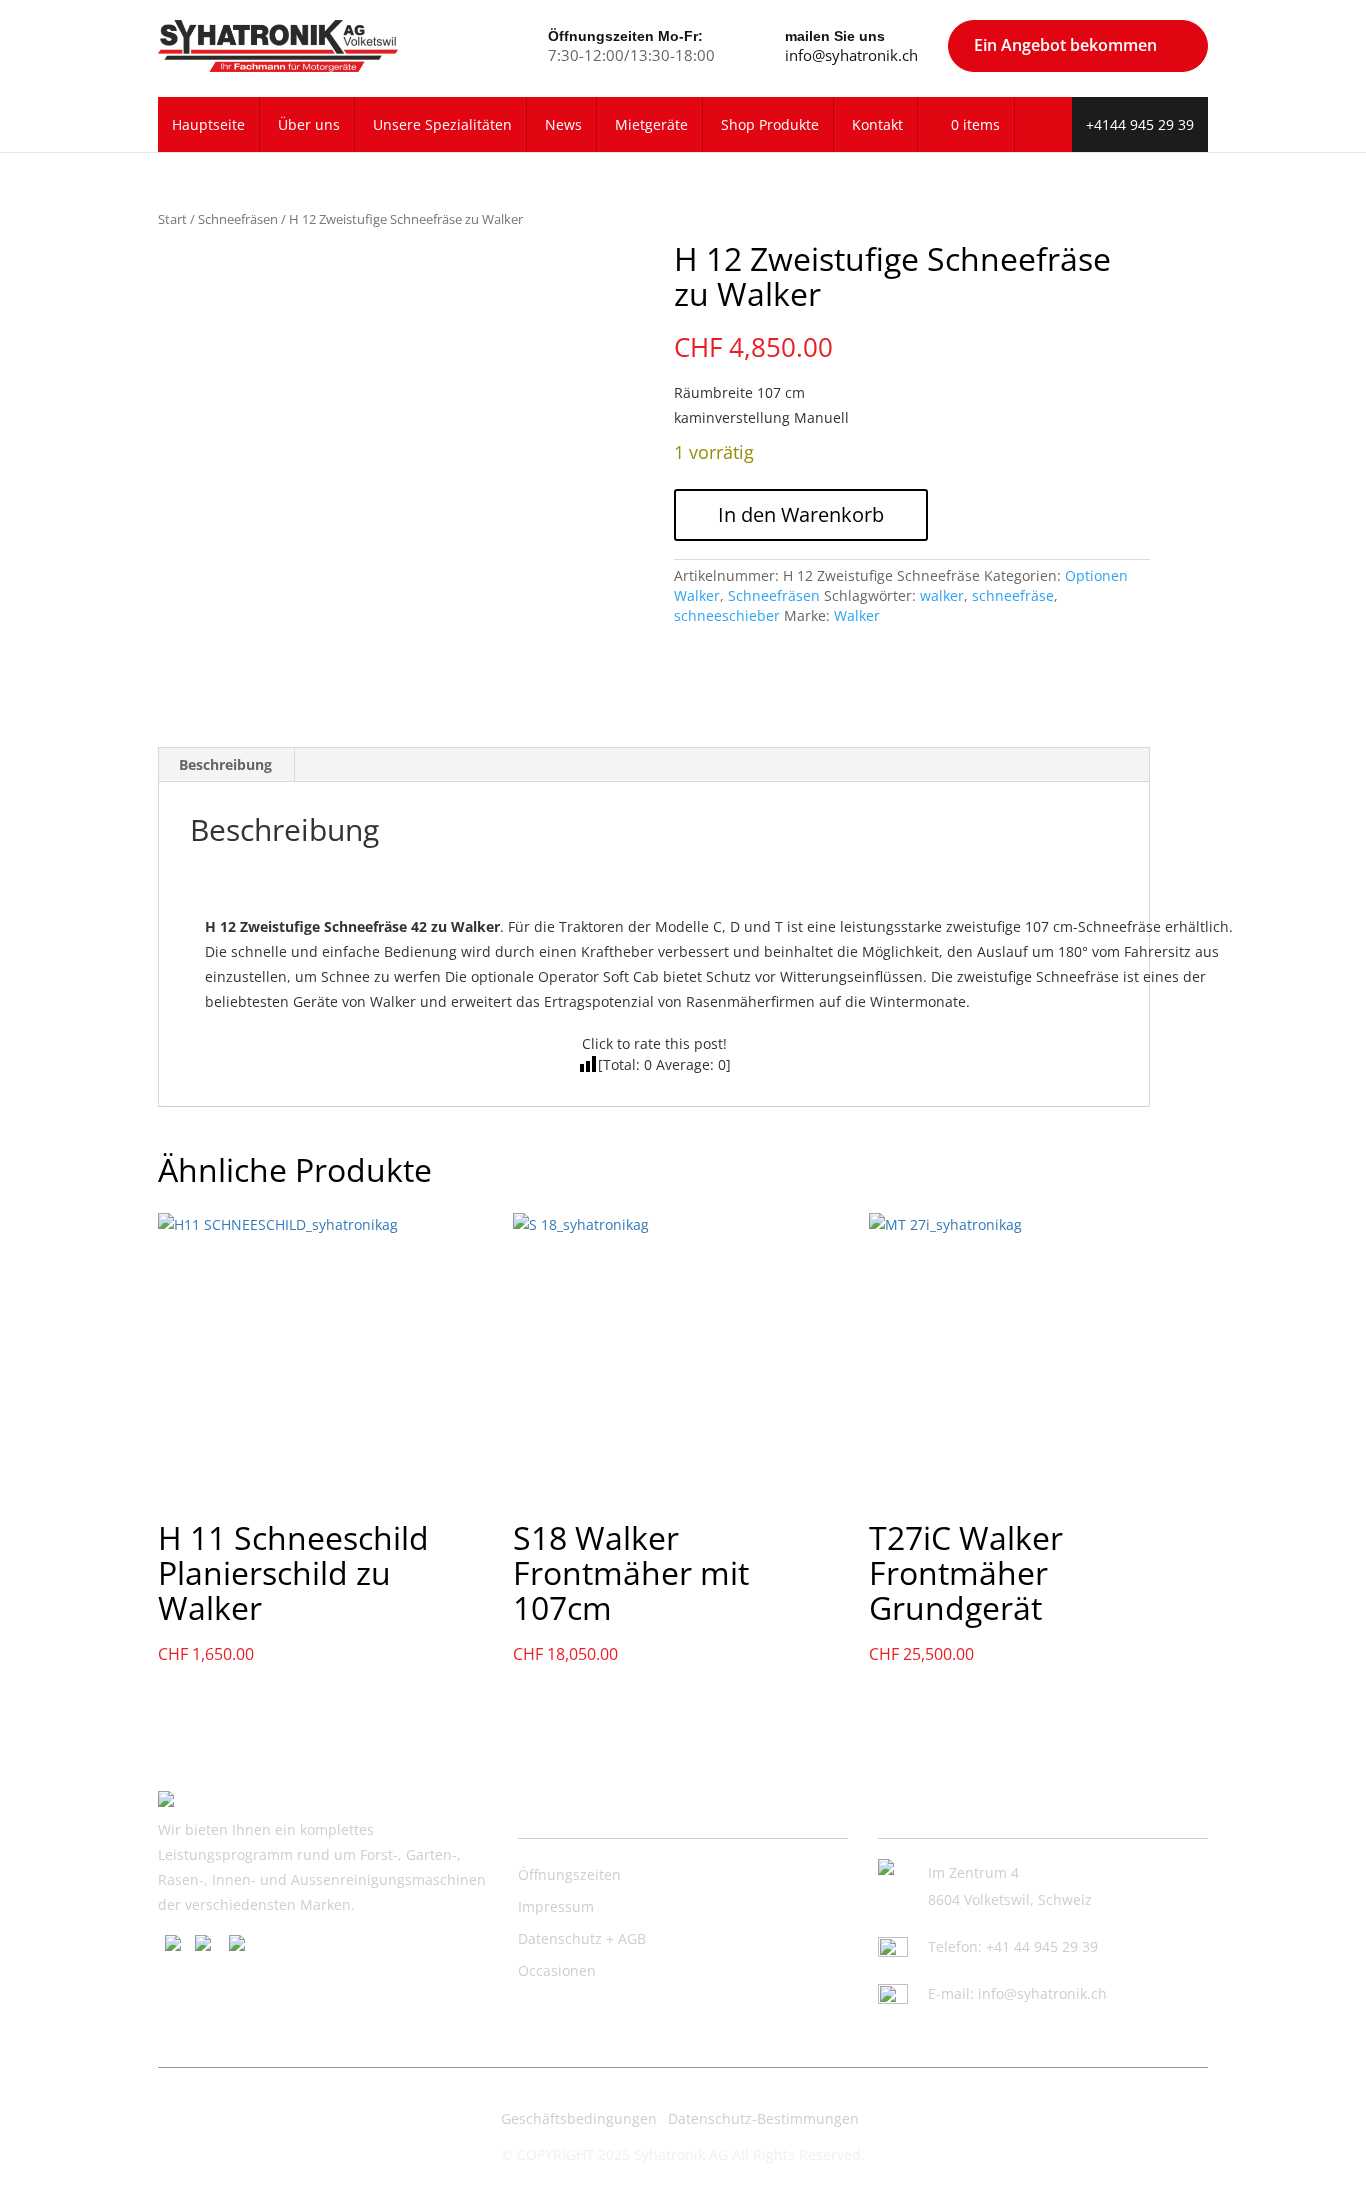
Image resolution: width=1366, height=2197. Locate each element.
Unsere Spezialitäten (442, 124)
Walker (857, 615)
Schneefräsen (238, 219)
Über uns (309, 124)
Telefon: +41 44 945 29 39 (1013, 1946)
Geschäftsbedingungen (579, 2118)
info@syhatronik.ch (851, 55)
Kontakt (877, 124)
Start (172, 219)
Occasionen (557, 1970)
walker (942, 595)
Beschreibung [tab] (225, 764)
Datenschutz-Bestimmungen (763, 2118)
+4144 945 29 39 (1140, 124)
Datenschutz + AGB (582, 1938)
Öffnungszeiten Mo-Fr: (625, 36)
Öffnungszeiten (569, 1874)
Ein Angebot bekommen (1065, 45)
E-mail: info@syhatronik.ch (1017, 1993)
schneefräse (1013, 595)
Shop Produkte (770, 124)
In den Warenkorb (801, 514)
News (563, 124)
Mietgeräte (651, 124)
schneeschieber (727, 615)
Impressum (556, 1906)
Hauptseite (208, 124)
